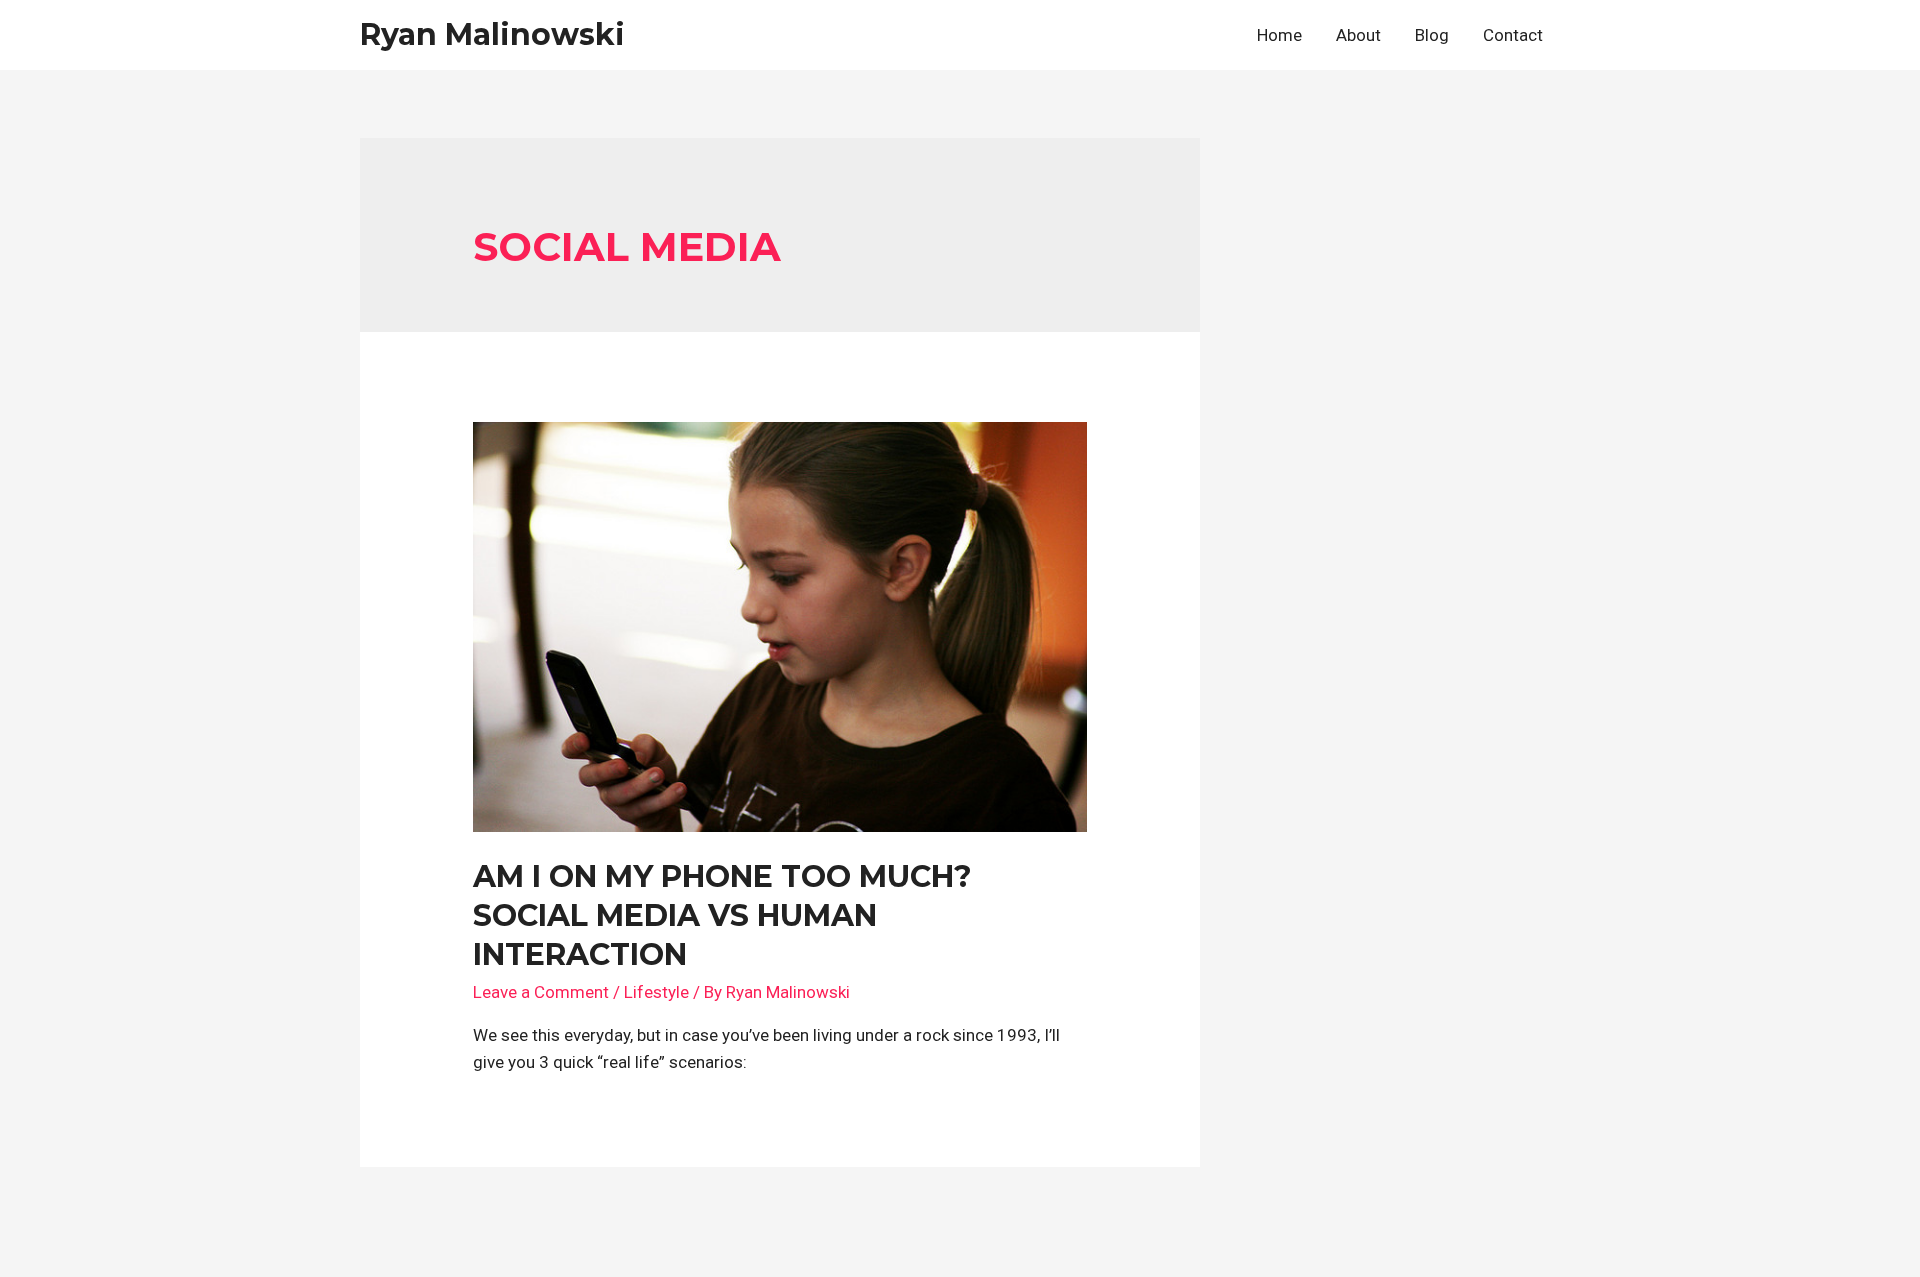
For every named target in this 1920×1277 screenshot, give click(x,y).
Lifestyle (656, 992)
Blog (1432, 35)
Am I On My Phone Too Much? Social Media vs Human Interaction (722, 915)
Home (1279, 35)
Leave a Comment (541, 992)
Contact (1513, 35)
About (1358, 35)
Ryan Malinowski (492, 34)
